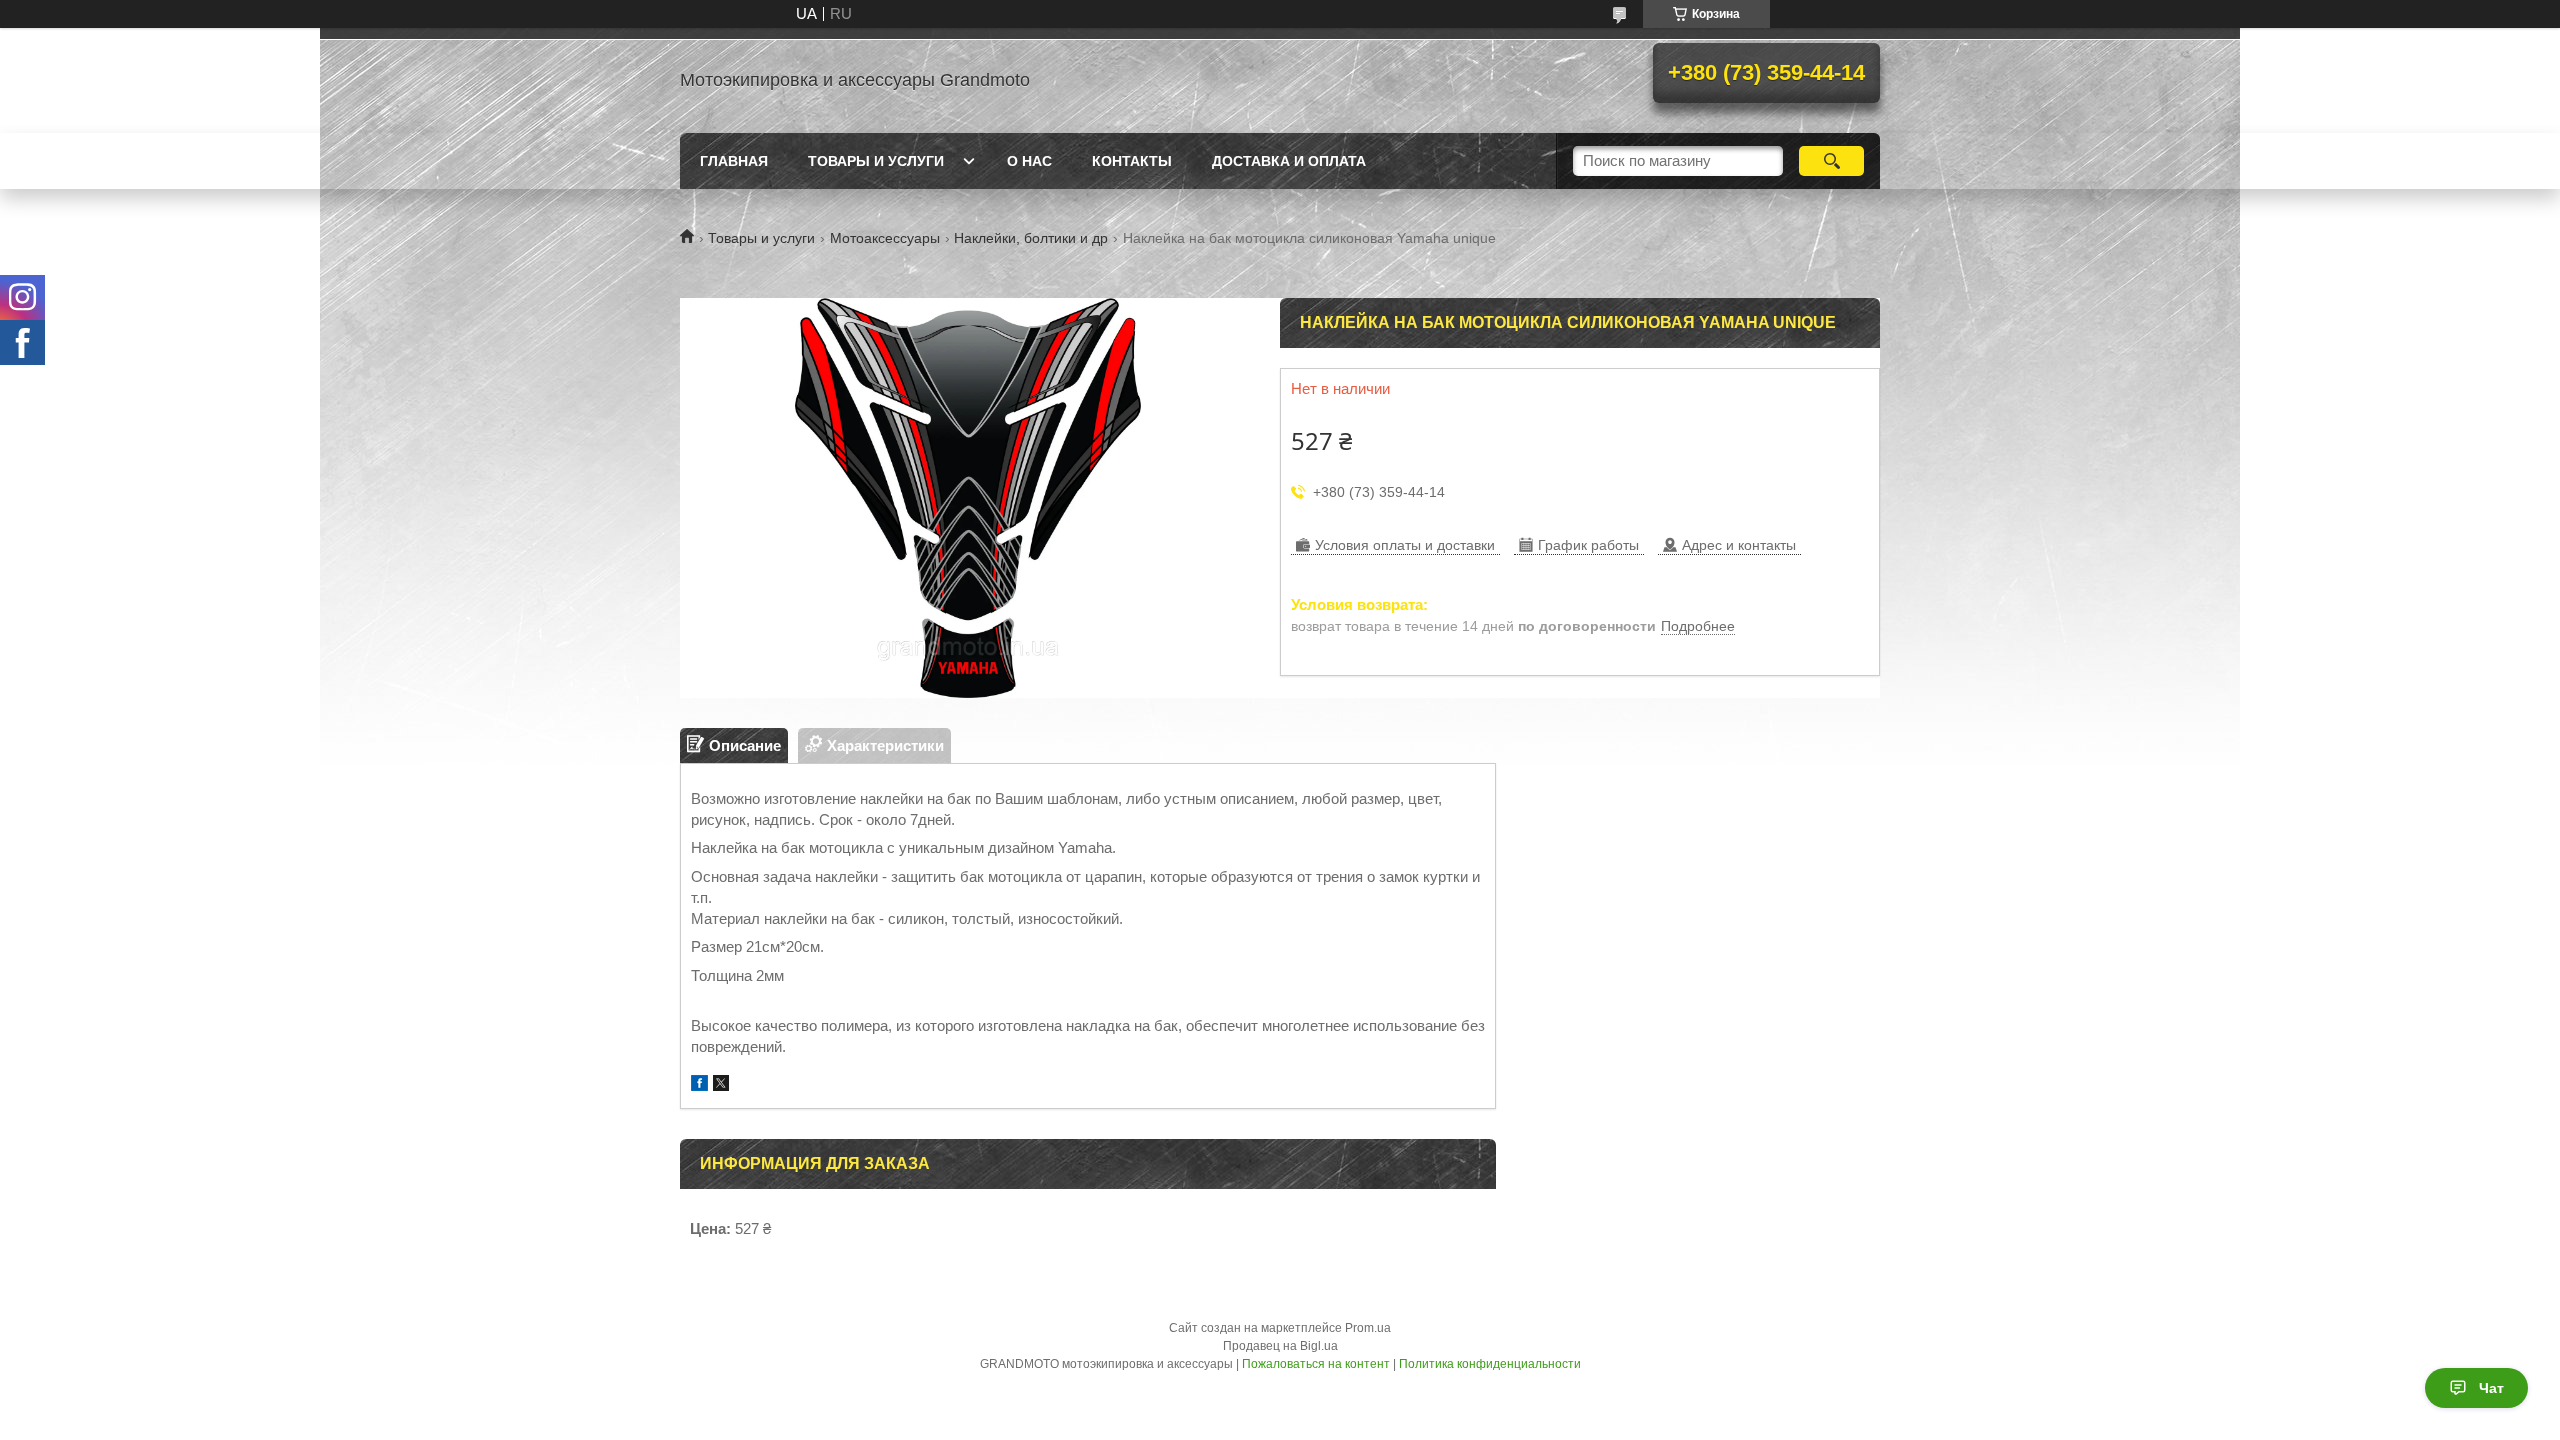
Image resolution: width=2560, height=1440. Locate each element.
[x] (721, 1085)
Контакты (1132, 161)
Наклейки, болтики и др (1031, 238)
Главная (734, 161)
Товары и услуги (876, 161)
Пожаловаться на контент (1316, 1364)
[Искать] (1831, 161)
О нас (1029, 161)
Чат (2491, 1388)
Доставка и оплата (1289, 161)
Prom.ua (1368, 1328)
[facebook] (699, 1085)
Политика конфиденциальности (1490, 1364)
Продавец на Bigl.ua (1280, 1346)
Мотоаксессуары (885, 238)
